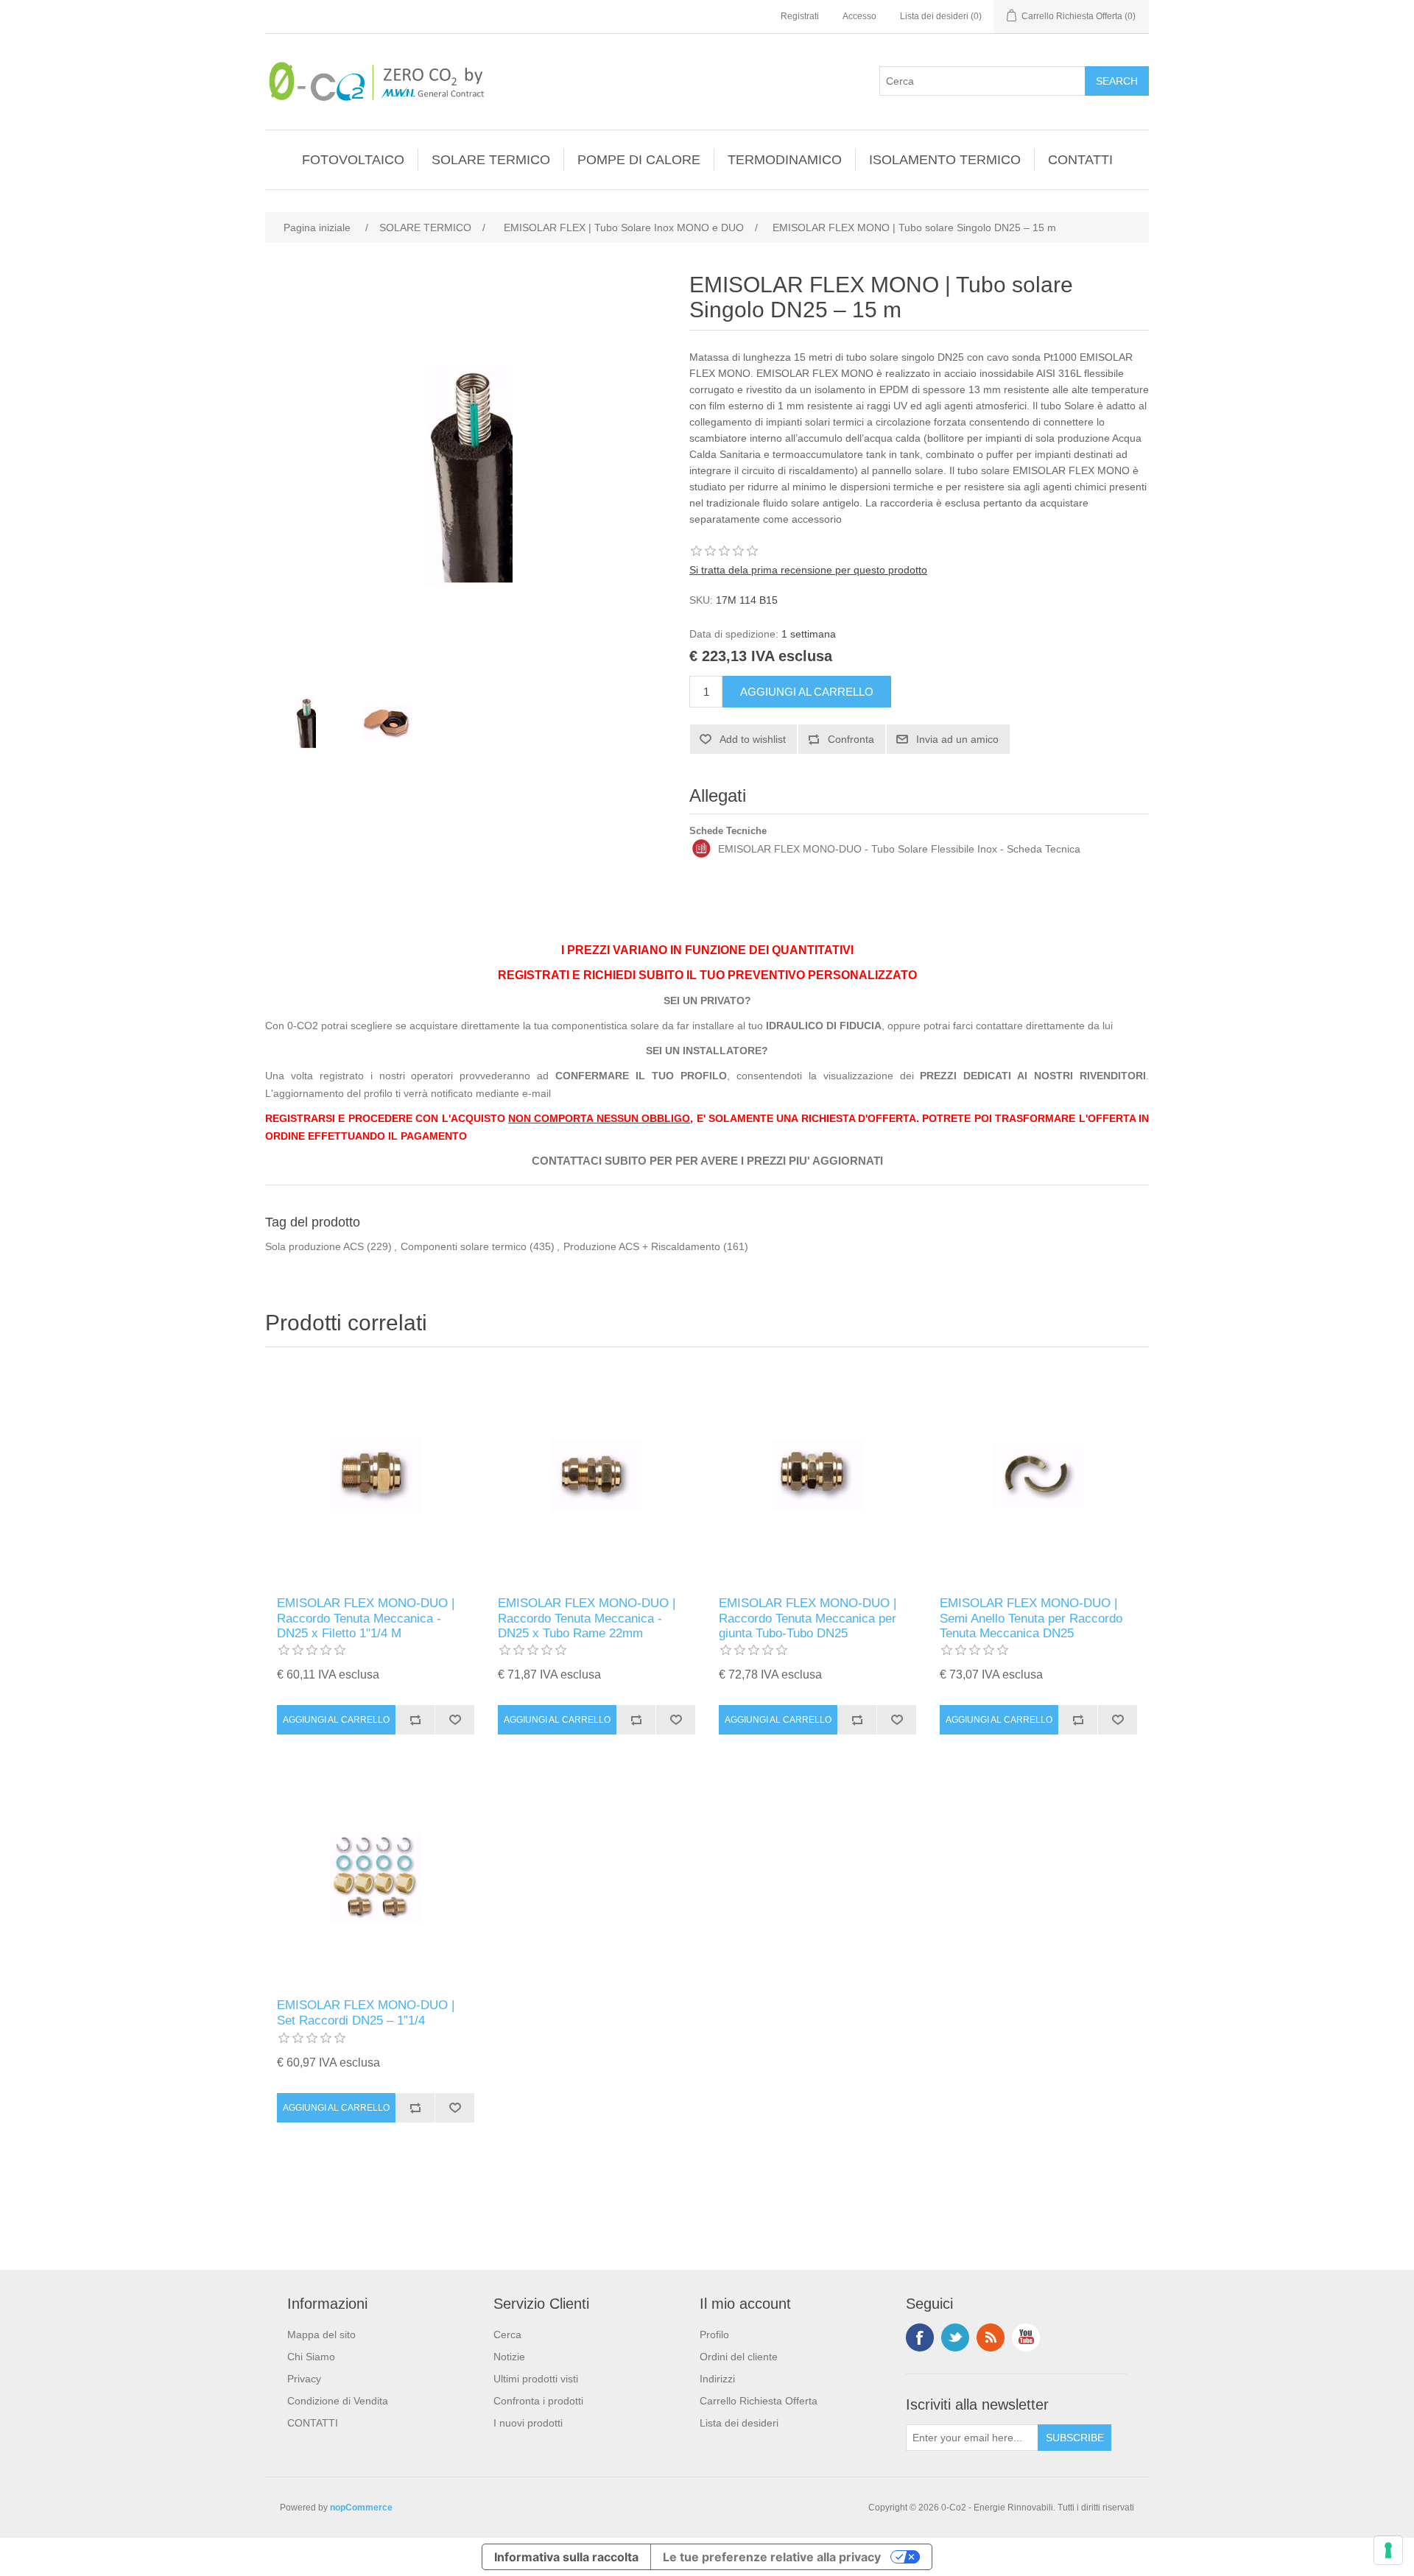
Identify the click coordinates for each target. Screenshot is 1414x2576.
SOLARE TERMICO (491, 160)
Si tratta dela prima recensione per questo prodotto (808, 570)
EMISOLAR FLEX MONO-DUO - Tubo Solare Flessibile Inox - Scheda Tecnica (899, 849)
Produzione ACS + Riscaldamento (642, 1246)
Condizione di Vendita (338, 2401)
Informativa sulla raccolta (566, 2557)
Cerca (507, 2335)
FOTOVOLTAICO (353, 160)
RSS (991, 2337)
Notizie (509, 2357)
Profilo (714, 2335)
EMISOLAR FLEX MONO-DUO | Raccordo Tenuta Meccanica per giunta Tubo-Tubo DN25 (808, 1618)
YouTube (1026, 2337)
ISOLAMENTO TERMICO (945, 160)
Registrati (800, 16)
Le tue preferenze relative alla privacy (772, 2557)
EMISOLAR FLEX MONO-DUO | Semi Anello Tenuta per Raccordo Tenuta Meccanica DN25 (1031, 1618)
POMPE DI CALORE (639, 160)
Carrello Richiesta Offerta (759, 2401)
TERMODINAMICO (785, 160)
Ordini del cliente (739, 2357)
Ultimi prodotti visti (536, 2379)
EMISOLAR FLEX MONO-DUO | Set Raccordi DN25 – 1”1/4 (366, 2012)
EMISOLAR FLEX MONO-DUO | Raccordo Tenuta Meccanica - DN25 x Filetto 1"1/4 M (366, 1618)
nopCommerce (361, 2508)
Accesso (859, 16)
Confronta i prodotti (538, 2401)
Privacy (304, 2379)
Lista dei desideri (739, 2423)
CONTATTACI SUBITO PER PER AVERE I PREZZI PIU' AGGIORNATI (707, 1161)
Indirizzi (717, 2379)
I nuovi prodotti (528, 2423)
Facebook (920, 2337)
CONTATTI (1080, 160)
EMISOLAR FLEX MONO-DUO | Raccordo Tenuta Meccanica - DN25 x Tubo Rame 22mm (587, 1618)
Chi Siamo (311, 2357)
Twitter (955, 2337)
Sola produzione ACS (314, 1246)
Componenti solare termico (464, 1246)
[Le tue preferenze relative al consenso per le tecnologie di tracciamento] (1388, 2550)
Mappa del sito (321, 2335)
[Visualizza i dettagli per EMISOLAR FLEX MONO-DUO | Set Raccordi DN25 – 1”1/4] (376, 1877)
